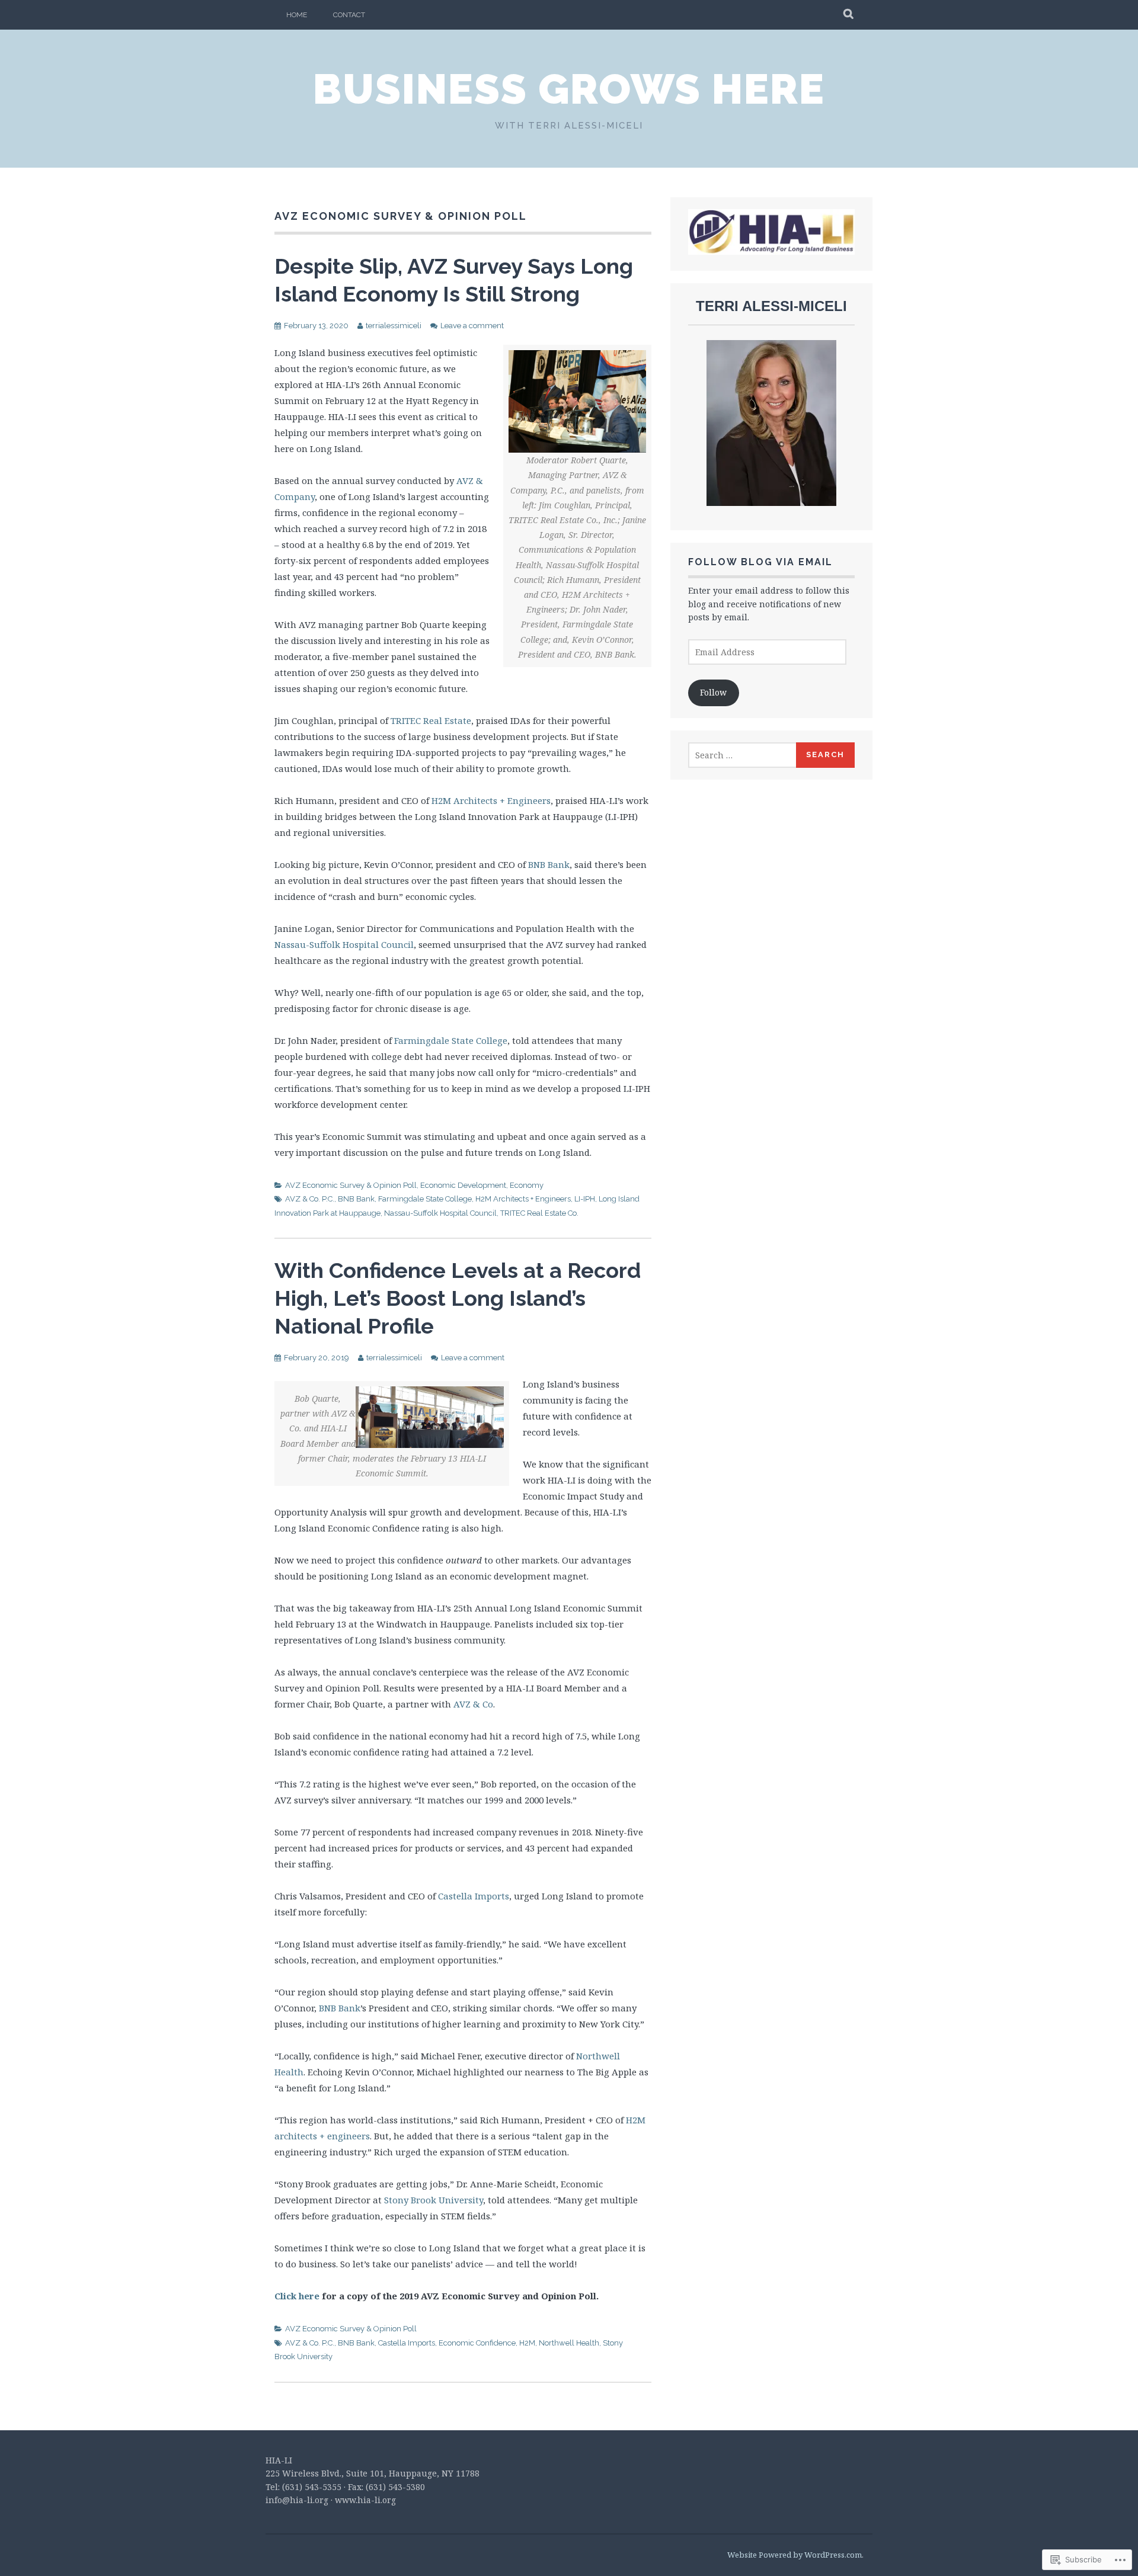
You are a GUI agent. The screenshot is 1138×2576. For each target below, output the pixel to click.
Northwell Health (569, 2343)
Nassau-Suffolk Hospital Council (344, 944)
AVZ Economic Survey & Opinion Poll (351, 1185)
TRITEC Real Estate (431, 720)
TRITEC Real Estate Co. (539, 1213)
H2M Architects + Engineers (491, 800)
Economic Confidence (477, 2343)
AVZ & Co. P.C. (310, 1199)
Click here (297, 2296)
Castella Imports (474, 1896)
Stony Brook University (434, 2200)
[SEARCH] (849, 15)
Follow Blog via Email (760, 562)
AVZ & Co (473, 1704)
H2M (527, 2343)
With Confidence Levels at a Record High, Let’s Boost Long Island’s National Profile (458, 1298)
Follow (713, 692)
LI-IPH (585, 1199)
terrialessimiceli (394, 326)
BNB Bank (549, 864)
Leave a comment (472, 326)
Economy (527, 1185)
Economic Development (463, 1185)
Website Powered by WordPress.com (795, 2555)
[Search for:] (743, 755)
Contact (349, 15)
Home (297, 15)
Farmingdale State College (451, 1040)
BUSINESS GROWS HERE (569, 89)
